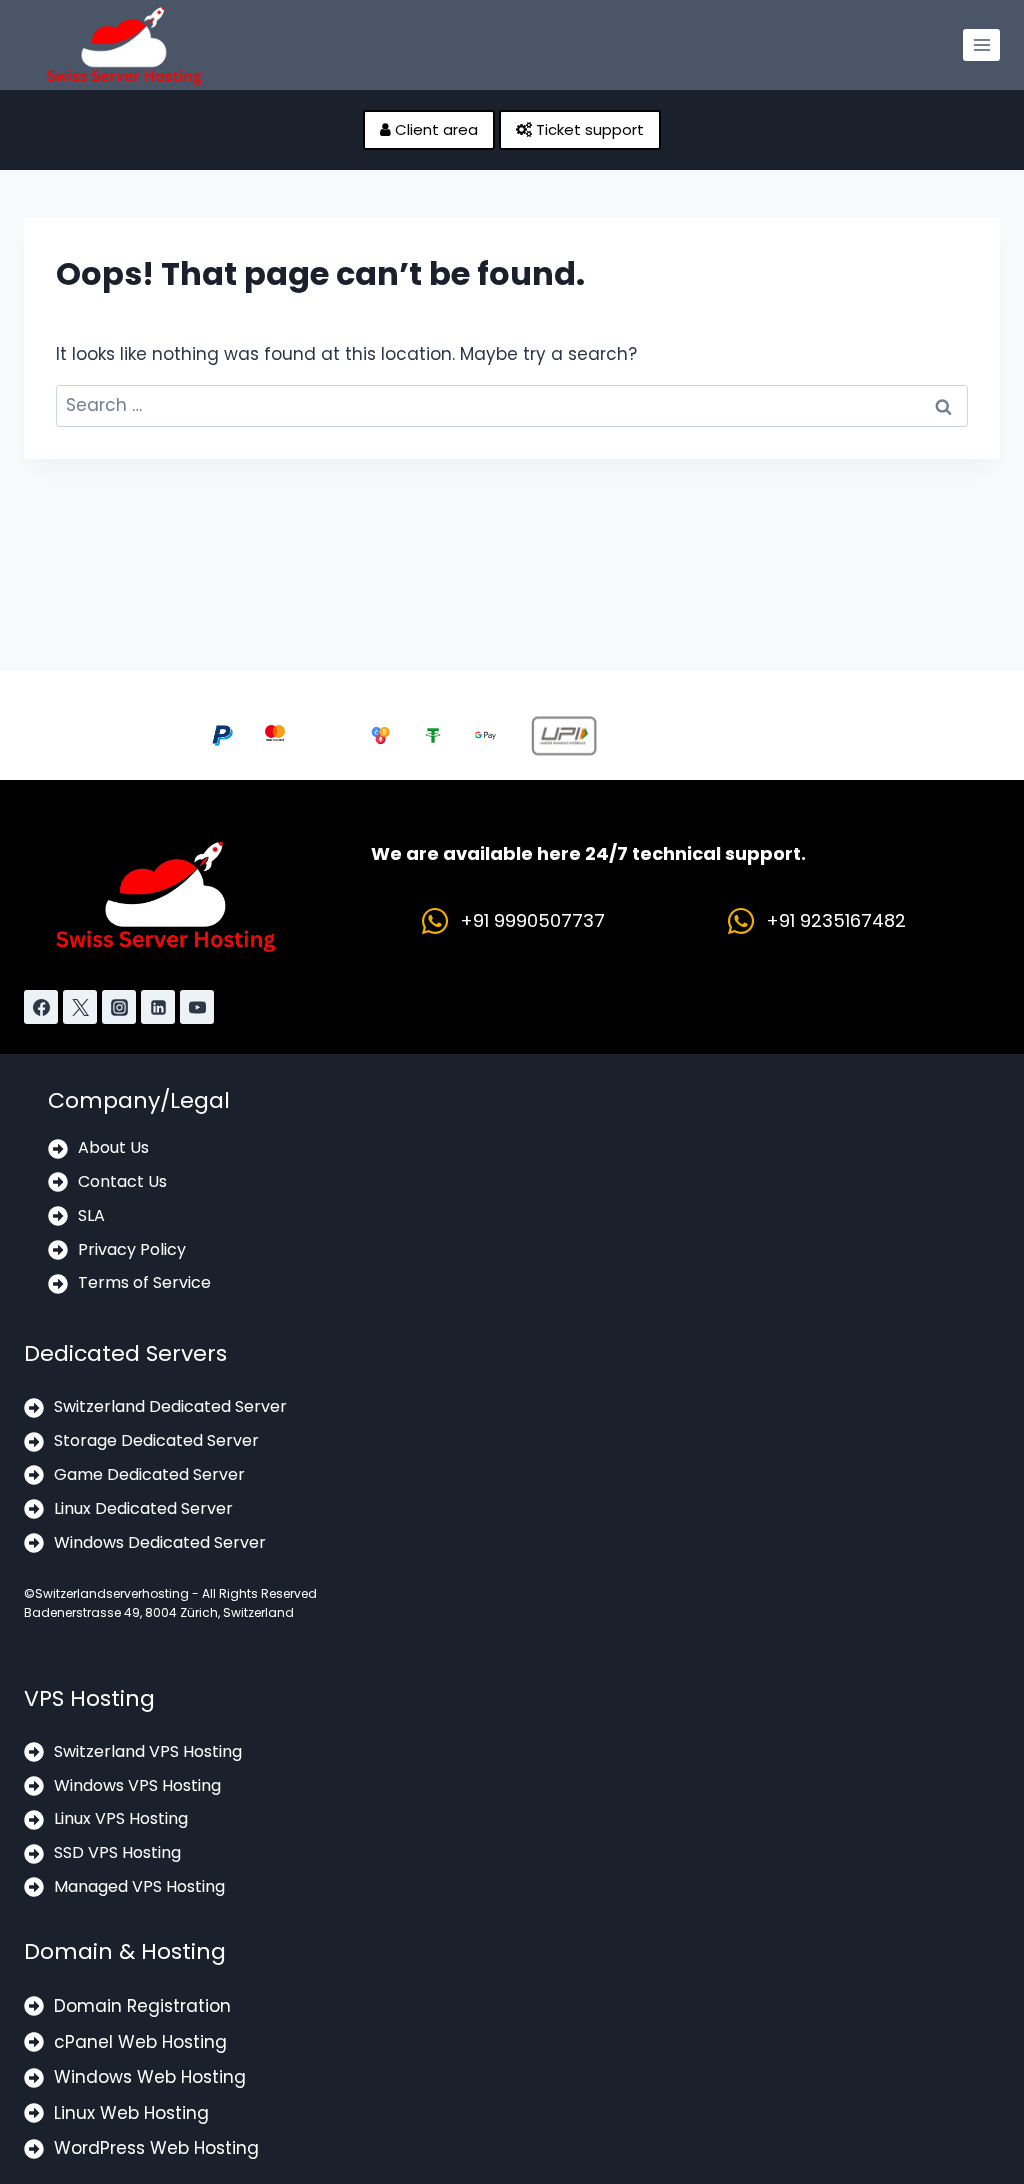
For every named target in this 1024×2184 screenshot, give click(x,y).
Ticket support (588, 129)
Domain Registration (142, 2006)
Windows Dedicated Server (160, 1542)
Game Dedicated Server (149, 1474)
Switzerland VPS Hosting (148, 1751)
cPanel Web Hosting (140, 2042)
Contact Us (122, 1181)
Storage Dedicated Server (156, 1440)
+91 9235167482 (836, 920)
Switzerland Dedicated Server (170, 1406)
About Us (113, 1147)
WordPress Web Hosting (156, 2148)
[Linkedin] (158, 1007)
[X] (80, 1007)
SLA (91, 1215)
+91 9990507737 (532, 920)
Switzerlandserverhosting (112, 1593)
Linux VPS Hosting (121, 1818)
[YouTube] (197, 1007)
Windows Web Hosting (150, 2077)
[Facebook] (41, 1007)
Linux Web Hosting (131, 2113)
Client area (434, 129)
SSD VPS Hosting (117, 1852)
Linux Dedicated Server (143, 1508)
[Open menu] (981, 44)
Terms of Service (144, 1282)
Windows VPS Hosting (137, 1785)
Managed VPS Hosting (139, 1886)
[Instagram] (119, 1007)
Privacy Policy (132, 1249)
